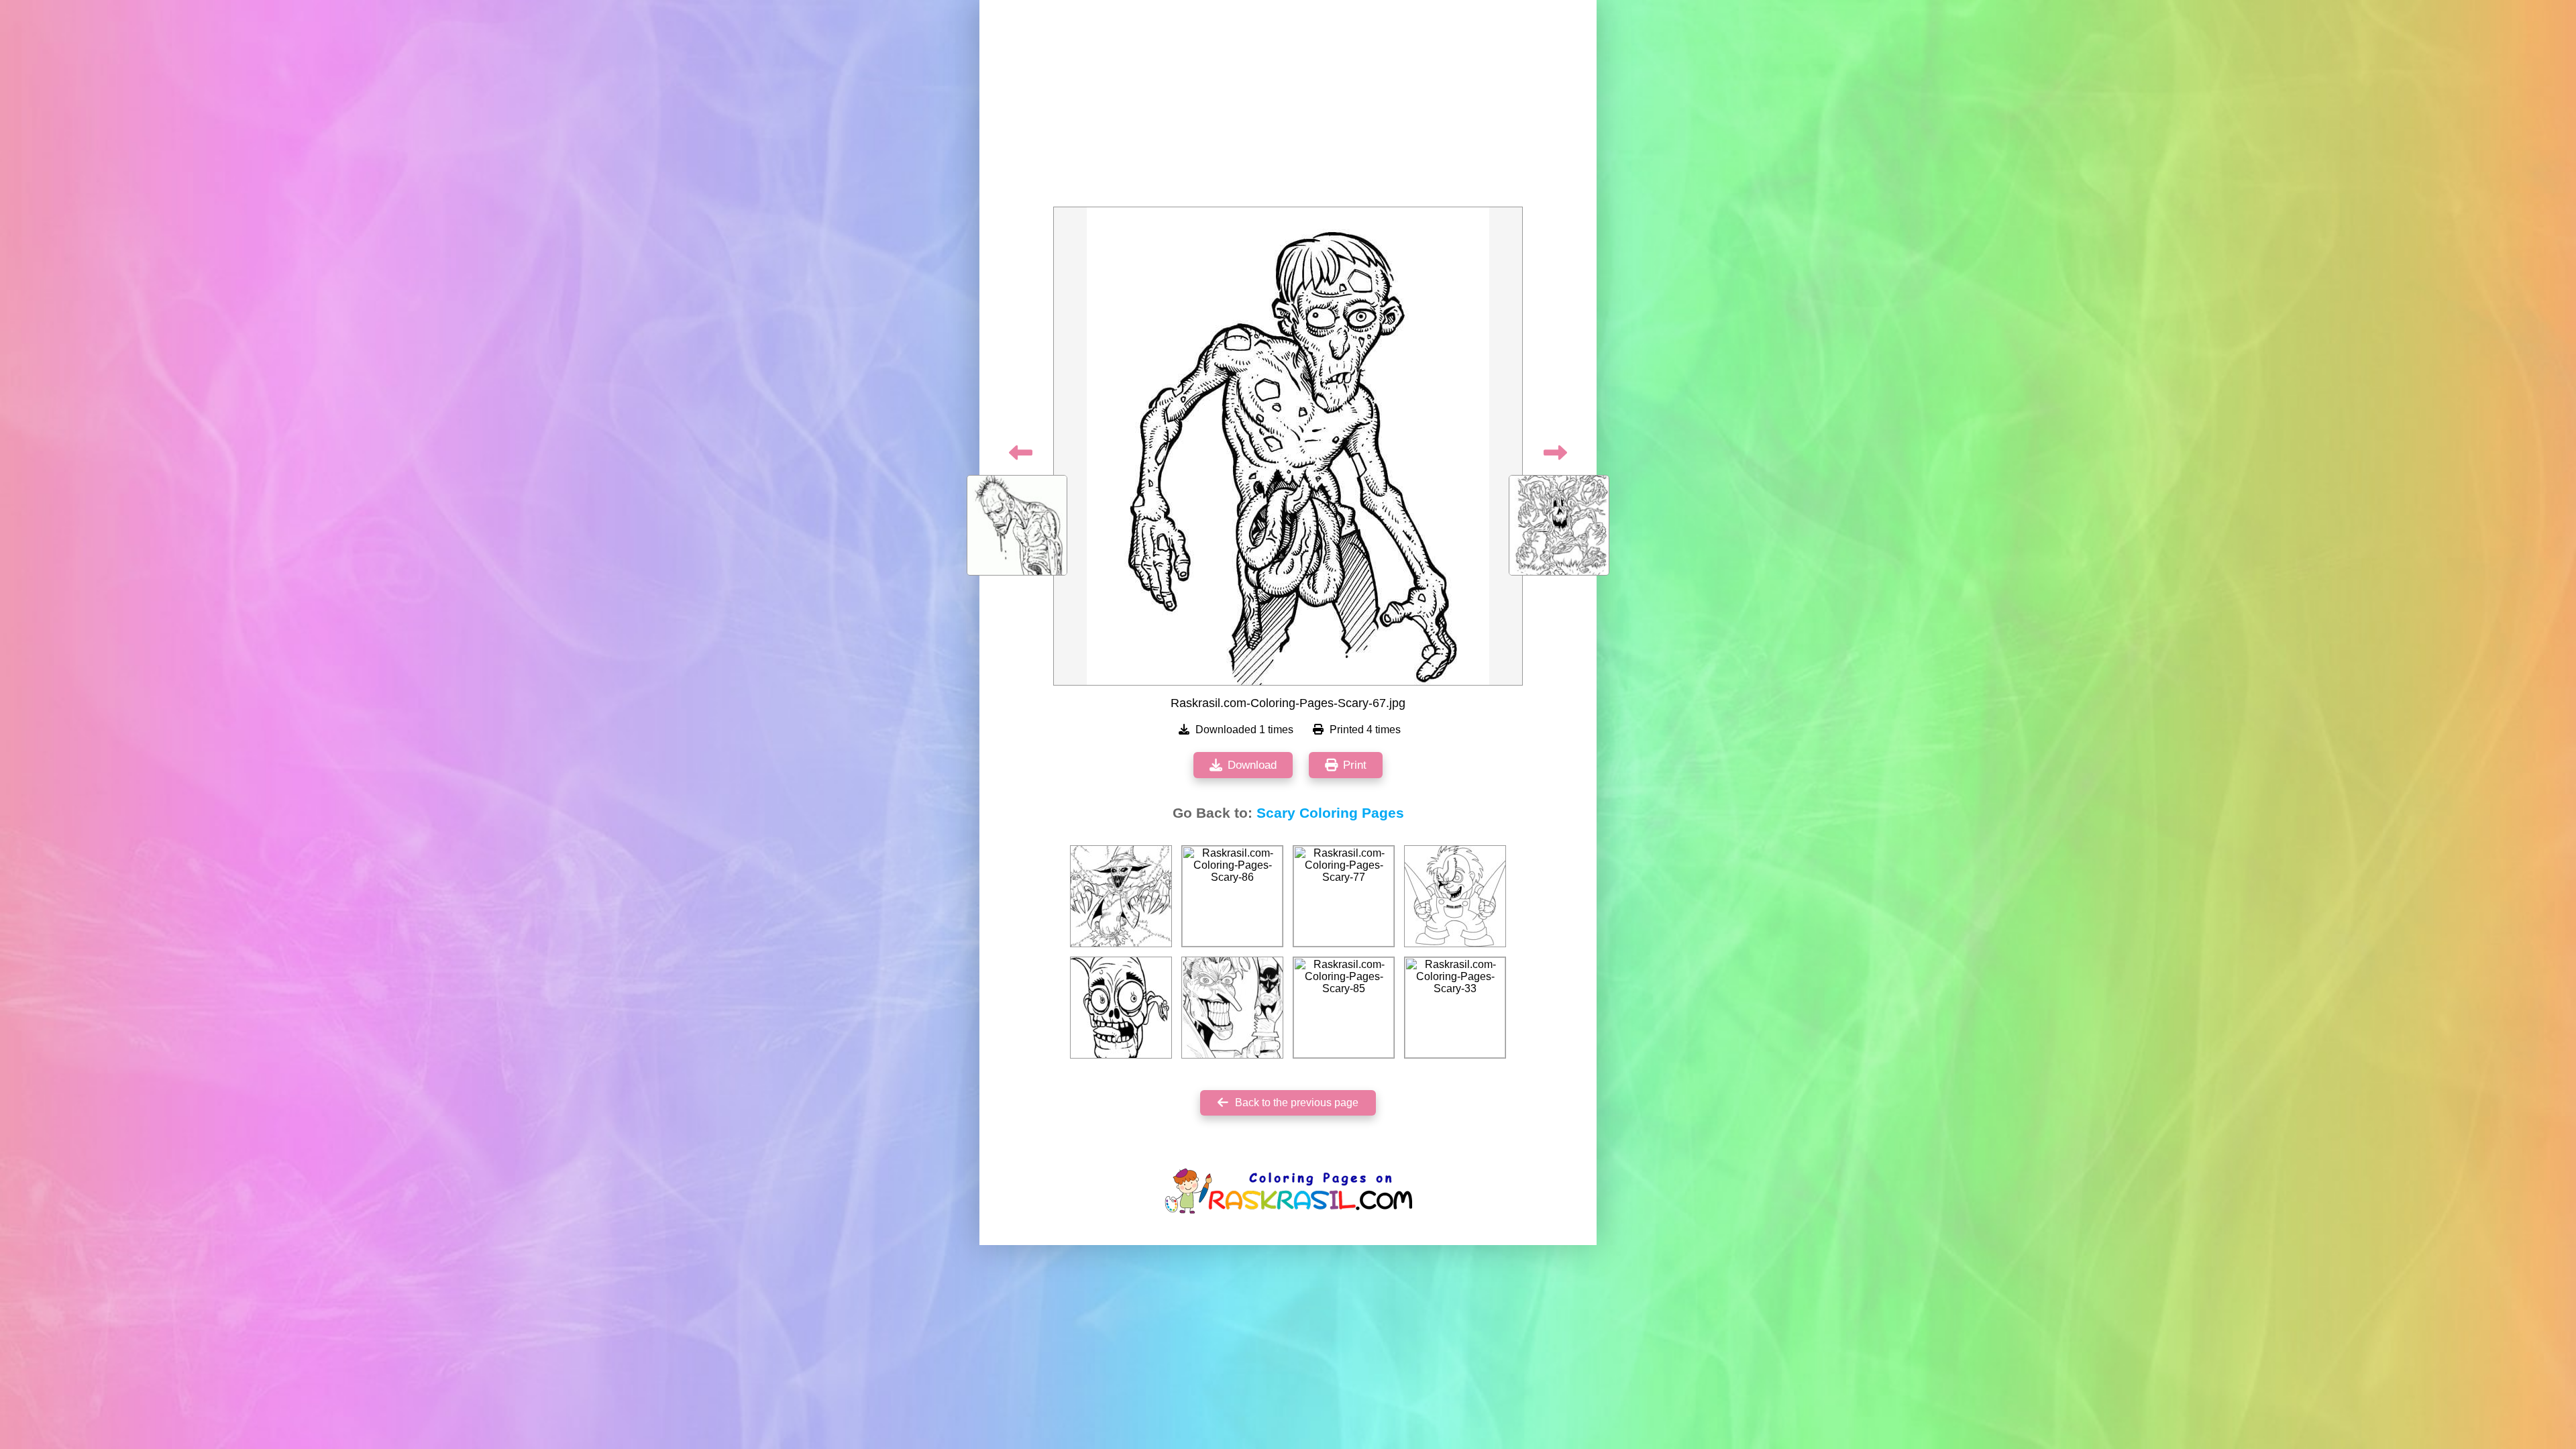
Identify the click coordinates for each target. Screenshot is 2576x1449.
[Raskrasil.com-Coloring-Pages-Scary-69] (1121, 1008)
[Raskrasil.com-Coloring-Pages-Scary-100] (1232, 1008)
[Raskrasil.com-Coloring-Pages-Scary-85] (1344, 1008)
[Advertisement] (1288, 107)
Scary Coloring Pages (1330, 813)
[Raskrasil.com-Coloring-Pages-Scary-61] (1121, 896)
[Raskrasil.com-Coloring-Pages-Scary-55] (1455, 896)
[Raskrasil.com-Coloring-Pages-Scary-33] (1455, 1008)
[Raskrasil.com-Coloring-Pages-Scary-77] (1344, 896)
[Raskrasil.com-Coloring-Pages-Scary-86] (1232, 896)
